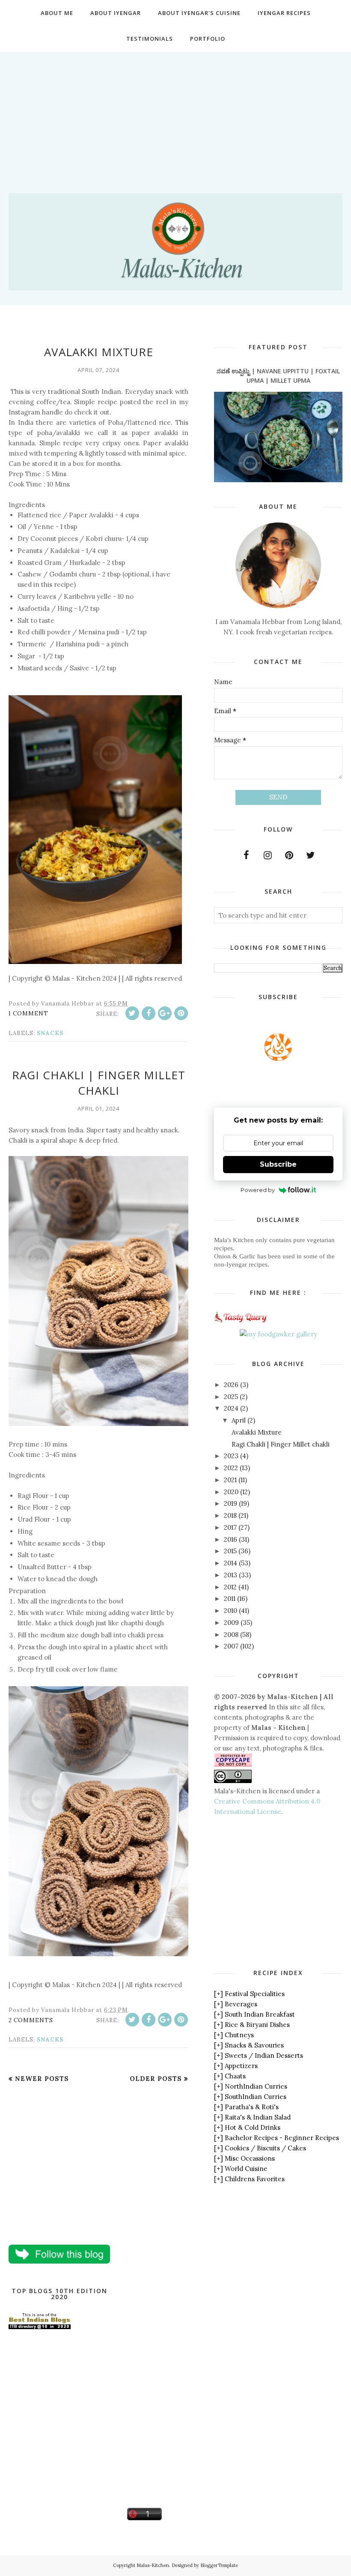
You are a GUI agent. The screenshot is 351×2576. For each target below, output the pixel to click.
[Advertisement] (175, 112)
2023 (231, 1456)
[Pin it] (181, 1013)
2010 (231, 1611)
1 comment (28, 1013)
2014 (231, 1563)
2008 (231, 1635)
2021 (230, 1480)
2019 (231, 1503)
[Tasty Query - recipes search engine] (241, 1324)
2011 (230, 1599)
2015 (230, 1551)
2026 (231, 1385)
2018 (230, 1515)
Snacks (50, 1033)
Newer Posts (42, 2079)
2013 (231, 1575)
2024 (231, 1408)
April (239, 1420)
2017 (230, 1527)
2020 (231, 1492)
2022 (231, 1468)
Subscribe (278, 1164)
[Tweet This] (132, 1013)
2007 (231, 1646)
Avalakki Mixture (99, 352)
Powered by (258, 1190)
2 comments (31, 2020)
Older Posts (156, 2079)
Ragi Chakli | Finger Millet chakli (99, 1083)
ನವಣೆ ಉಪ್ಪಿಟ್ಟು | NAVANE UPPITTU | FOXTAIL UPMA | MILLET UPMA (278, 376)
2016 (231, 1539)
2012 (230, 1587)
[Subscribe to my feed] (278, 1058)
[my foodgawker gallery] (278, 1334)
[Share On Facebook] (149, 1013)
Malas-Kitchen (153, 2565)
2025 (231, 1397)
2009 (231, 1623)
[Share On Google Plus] (165, 1013)
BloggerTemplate (219, 2565)
